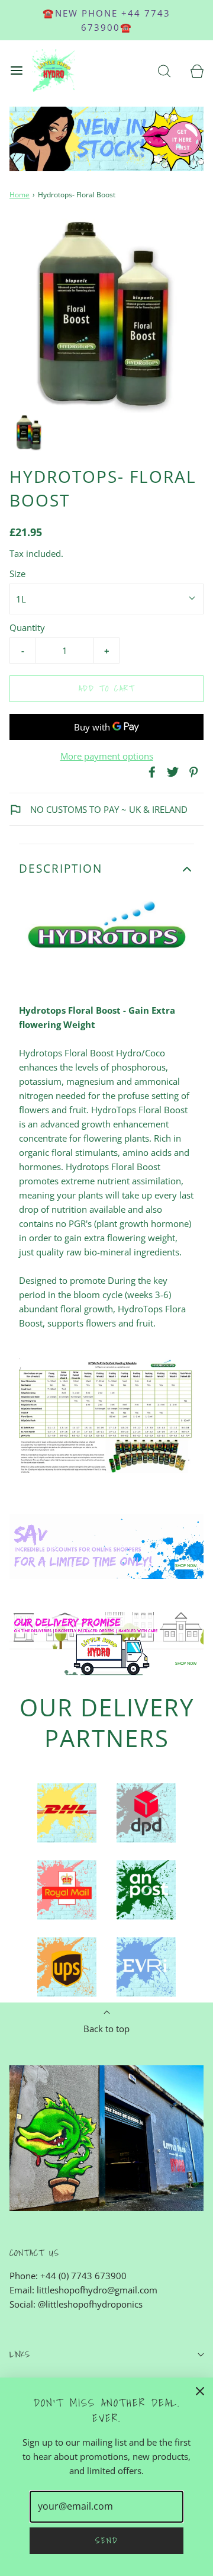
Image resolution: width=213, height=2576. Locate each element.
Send (107, 2540)
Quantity (27, 627)
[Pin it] (192, 772)
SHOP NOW (186, 1566)
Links (20, 2354)
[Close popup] (200, 2391)
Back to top (106, 2029)
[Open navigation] (16, 71)
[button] (29, 433)
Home (20, 195)
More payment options (107, 756)
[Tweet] (171, 772)
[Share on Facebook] (150, 772)
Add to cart (107, 688)
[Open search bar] (164, 71)
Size (17, 573)
